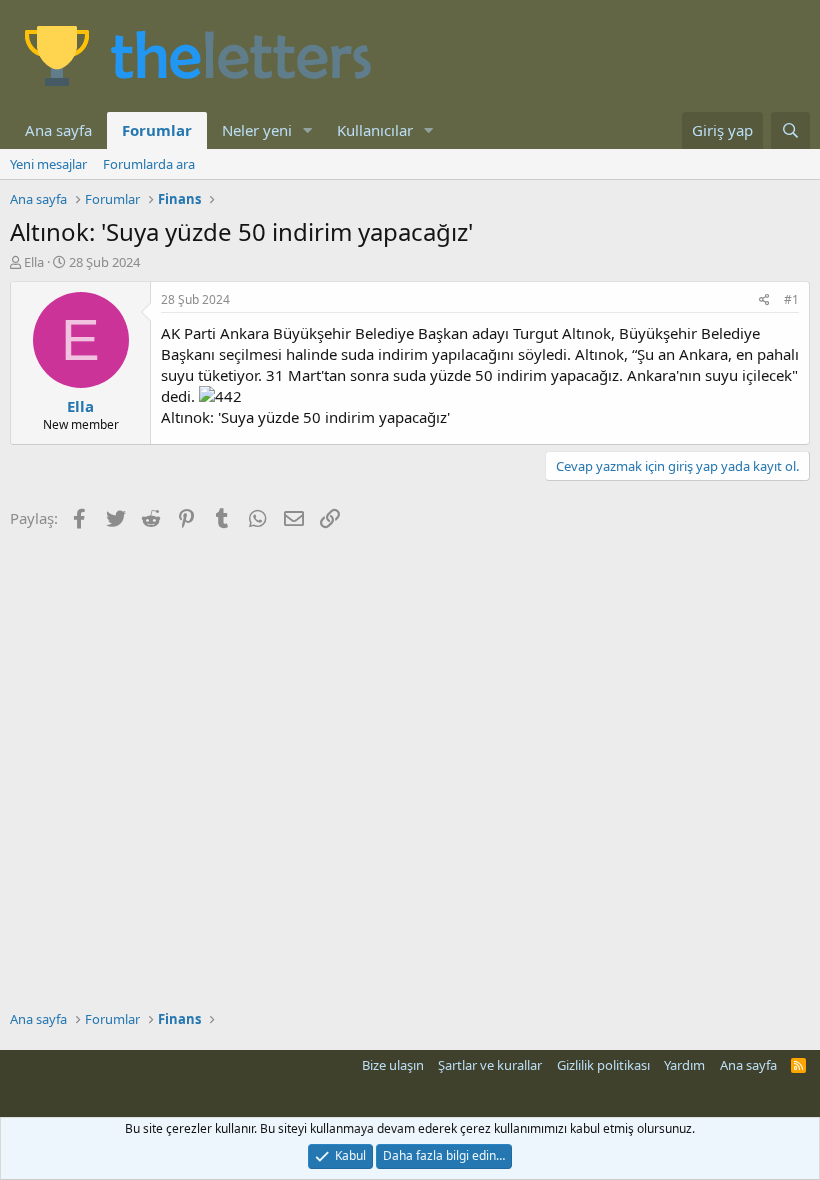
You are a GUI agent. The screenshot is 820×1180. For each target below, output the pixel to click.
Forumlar (157, 130)
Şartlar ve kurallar (490, 1065)
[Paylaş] (764, 300)
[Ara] (790, 130)
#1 (791, 299)
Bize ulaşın (393, 1065)
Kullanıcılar (375, 130)
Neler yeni (257, 130)
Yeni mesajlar (48, 164)
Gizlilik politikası (603, 1065)
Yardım (684, 1065)
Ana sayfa (58, 130)
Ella (34, 262)
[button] (308, 130)
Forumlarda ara (149, 164)
